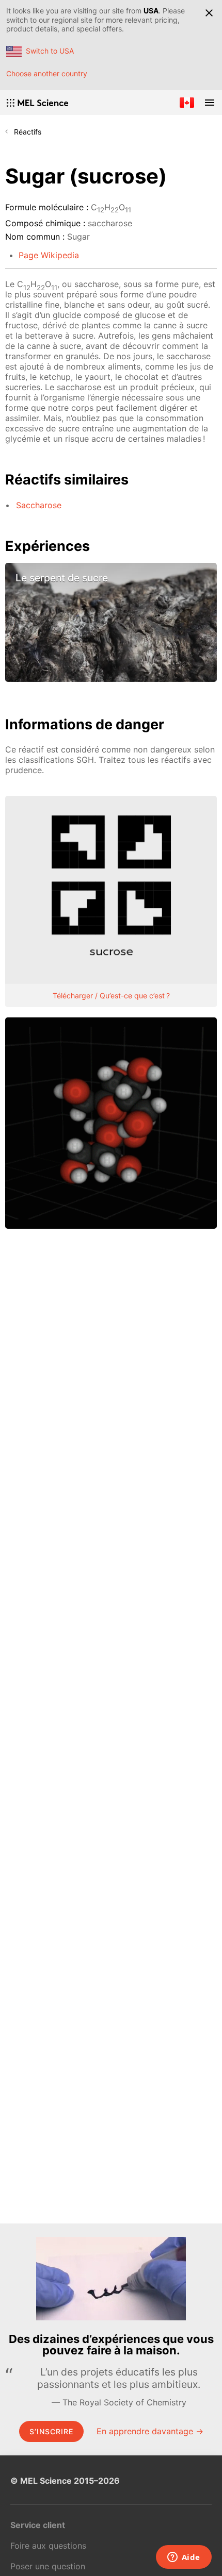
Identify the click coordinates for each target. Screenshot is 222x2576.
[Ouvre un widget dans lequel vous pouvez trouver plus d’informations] (184, 2558)
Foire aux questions (48, 2546)
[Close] (209, 13)
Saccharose (39, 505)
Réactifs (28, 132)
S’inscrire (51, 2431)
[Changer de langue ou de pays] (187, 103)
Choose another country (47, 73)
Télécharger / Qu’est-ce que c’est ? (111, 996)
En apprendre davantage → (150, 2431)
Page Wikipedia (49, 255)
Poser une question (48, 2566)
